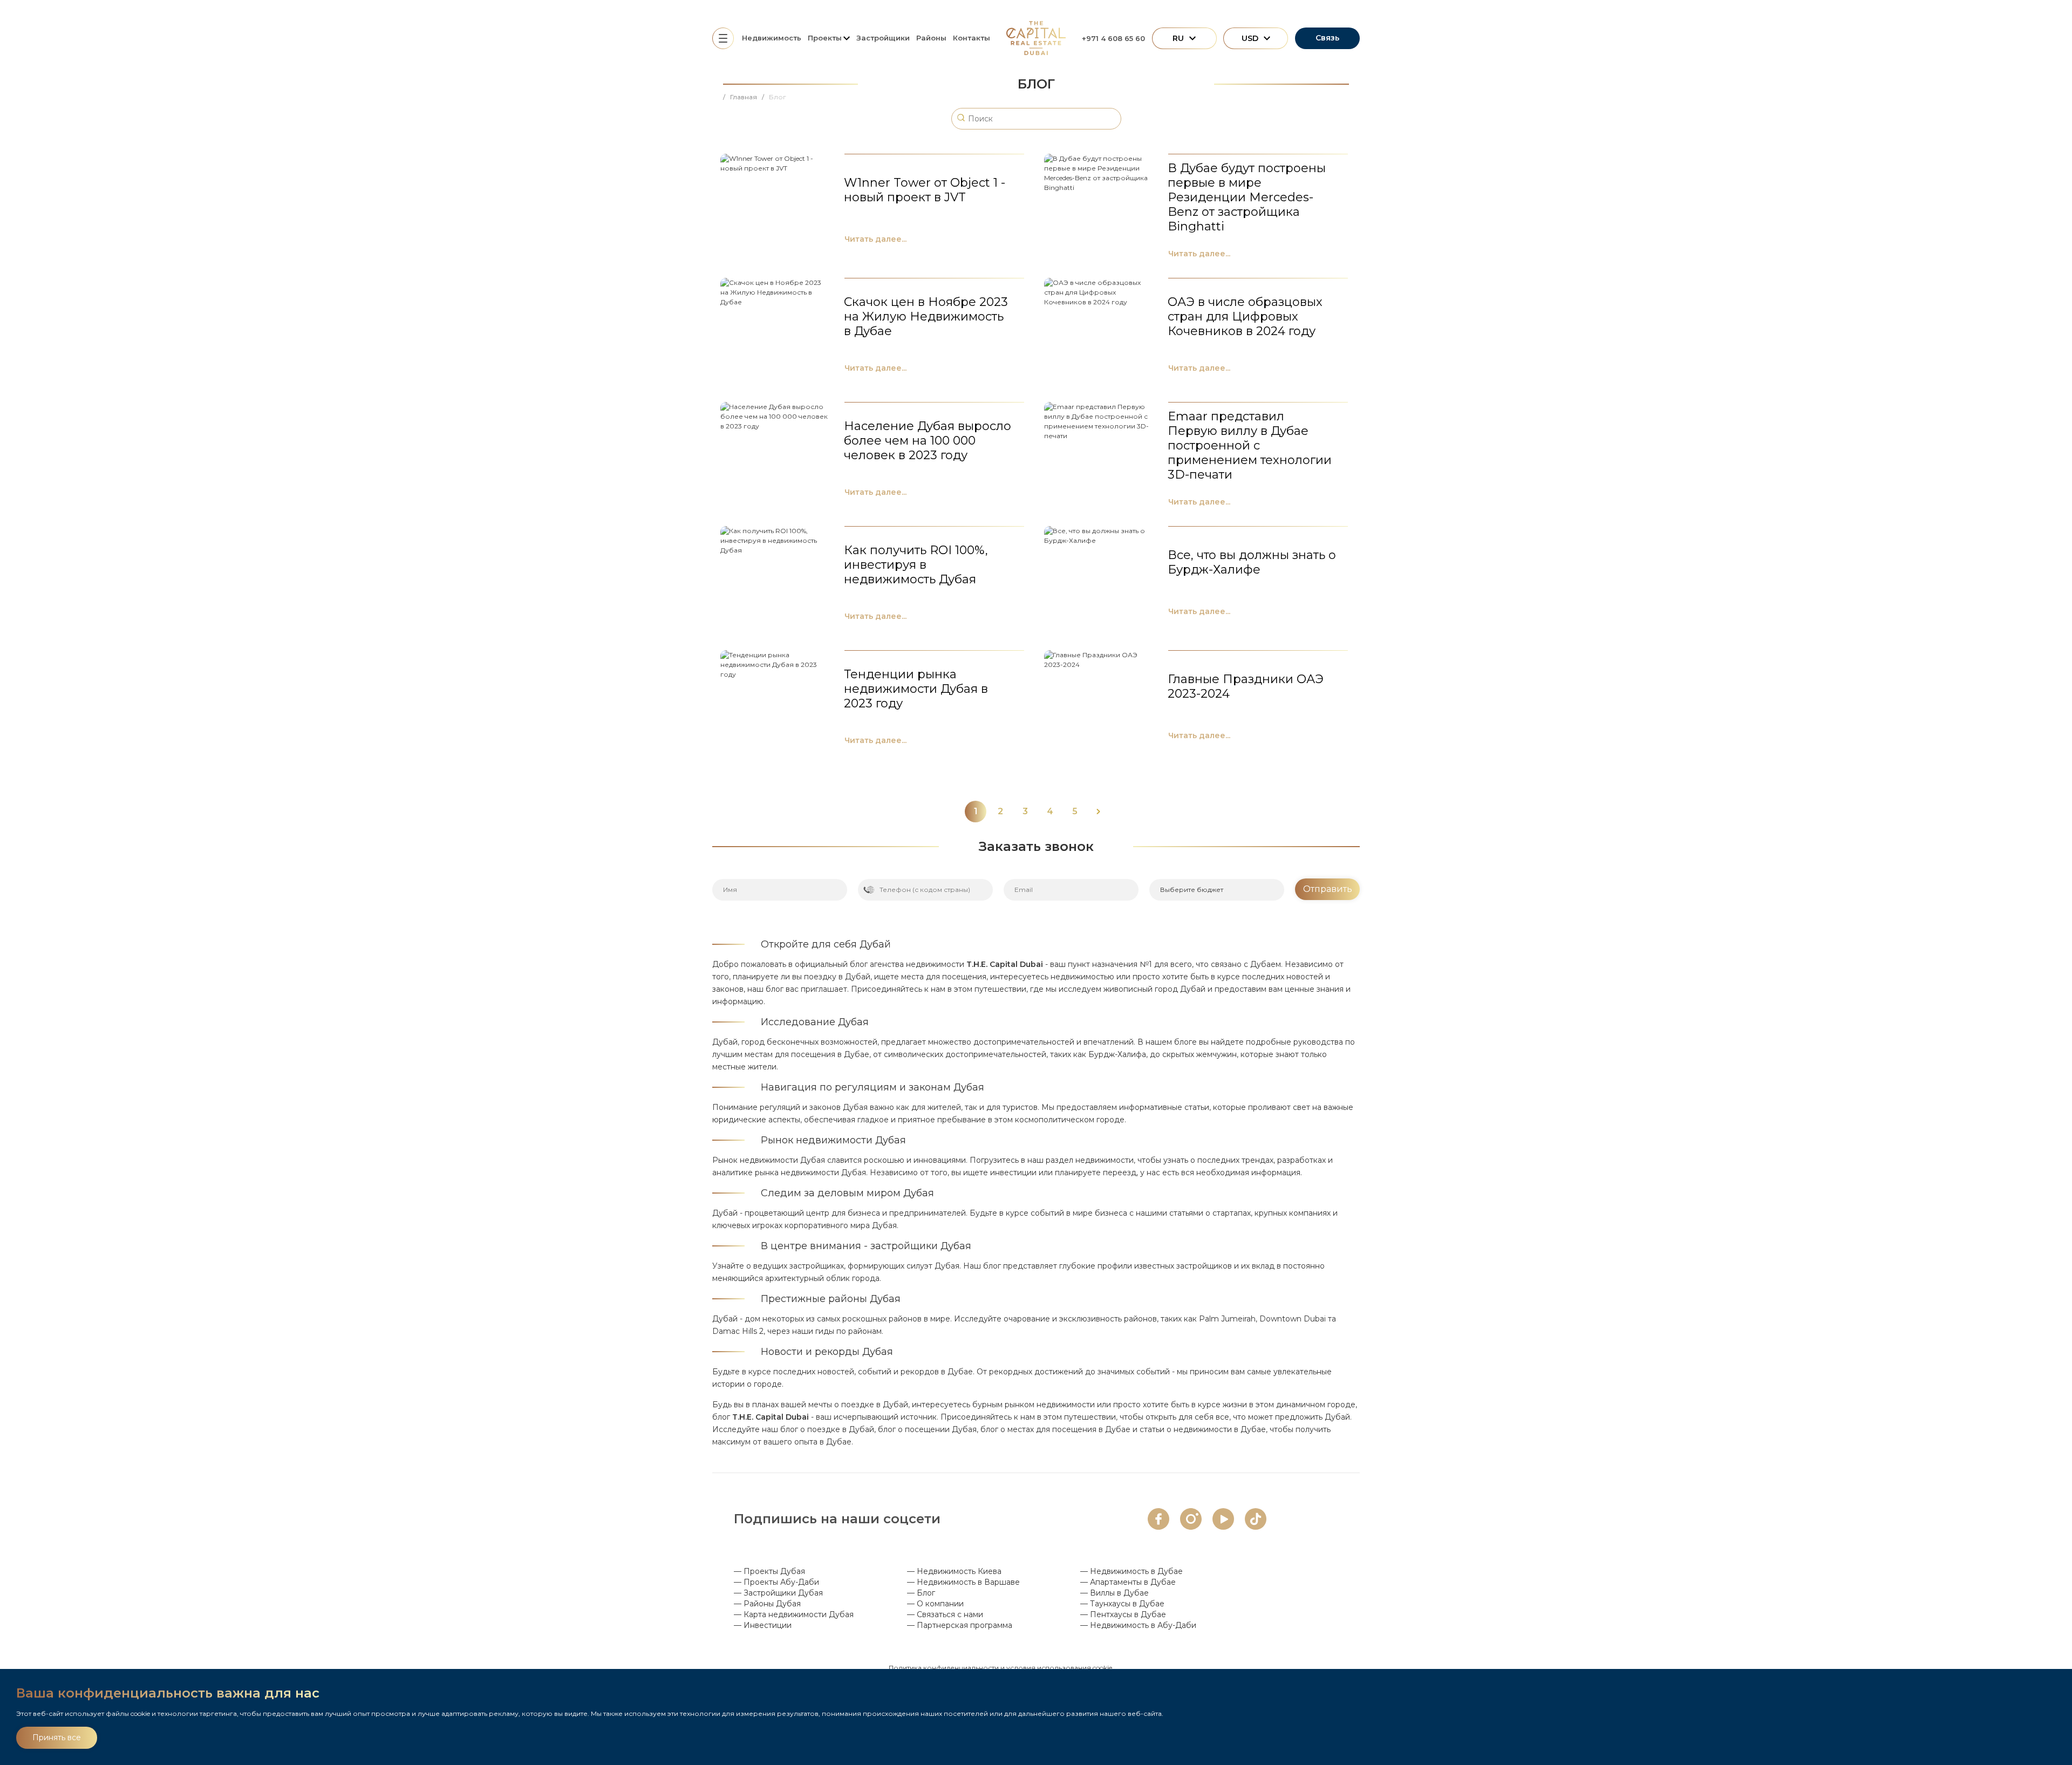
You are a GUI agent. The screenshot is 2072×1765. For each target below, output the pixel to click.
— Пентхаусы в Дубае (1123, 1614)
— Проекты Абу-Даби (776, 1582)
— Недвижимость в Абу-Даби (1138, 1625)
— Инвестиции (763, 1625)
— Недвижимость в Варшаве (963, 1582)
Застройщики (883, 38)
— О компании (935, 1604)
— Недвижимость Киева (954, 1571)
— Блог (921, 1593)
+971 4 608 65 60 (1113, 38)
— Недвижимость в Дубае (1132, 1571)
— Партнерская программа (960, 1625)
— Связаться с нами (945, 1614)
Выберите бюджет (1192, 890)
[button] (1098, 812)
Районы (931, 38)
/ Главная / (746, 97)
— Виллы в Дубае (1115, 1593)
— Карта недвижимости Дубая (794, 1614)
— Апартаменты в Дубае (1128, 1582)
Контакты (972, 38)
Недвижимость (772, 38)
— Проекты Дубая (769, 1571)
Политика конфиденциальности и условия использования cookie (1000, 1668)
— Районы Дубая (767, 1604)
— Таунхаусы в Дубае (1122, 1604)
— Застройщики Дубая (778, 1593)
